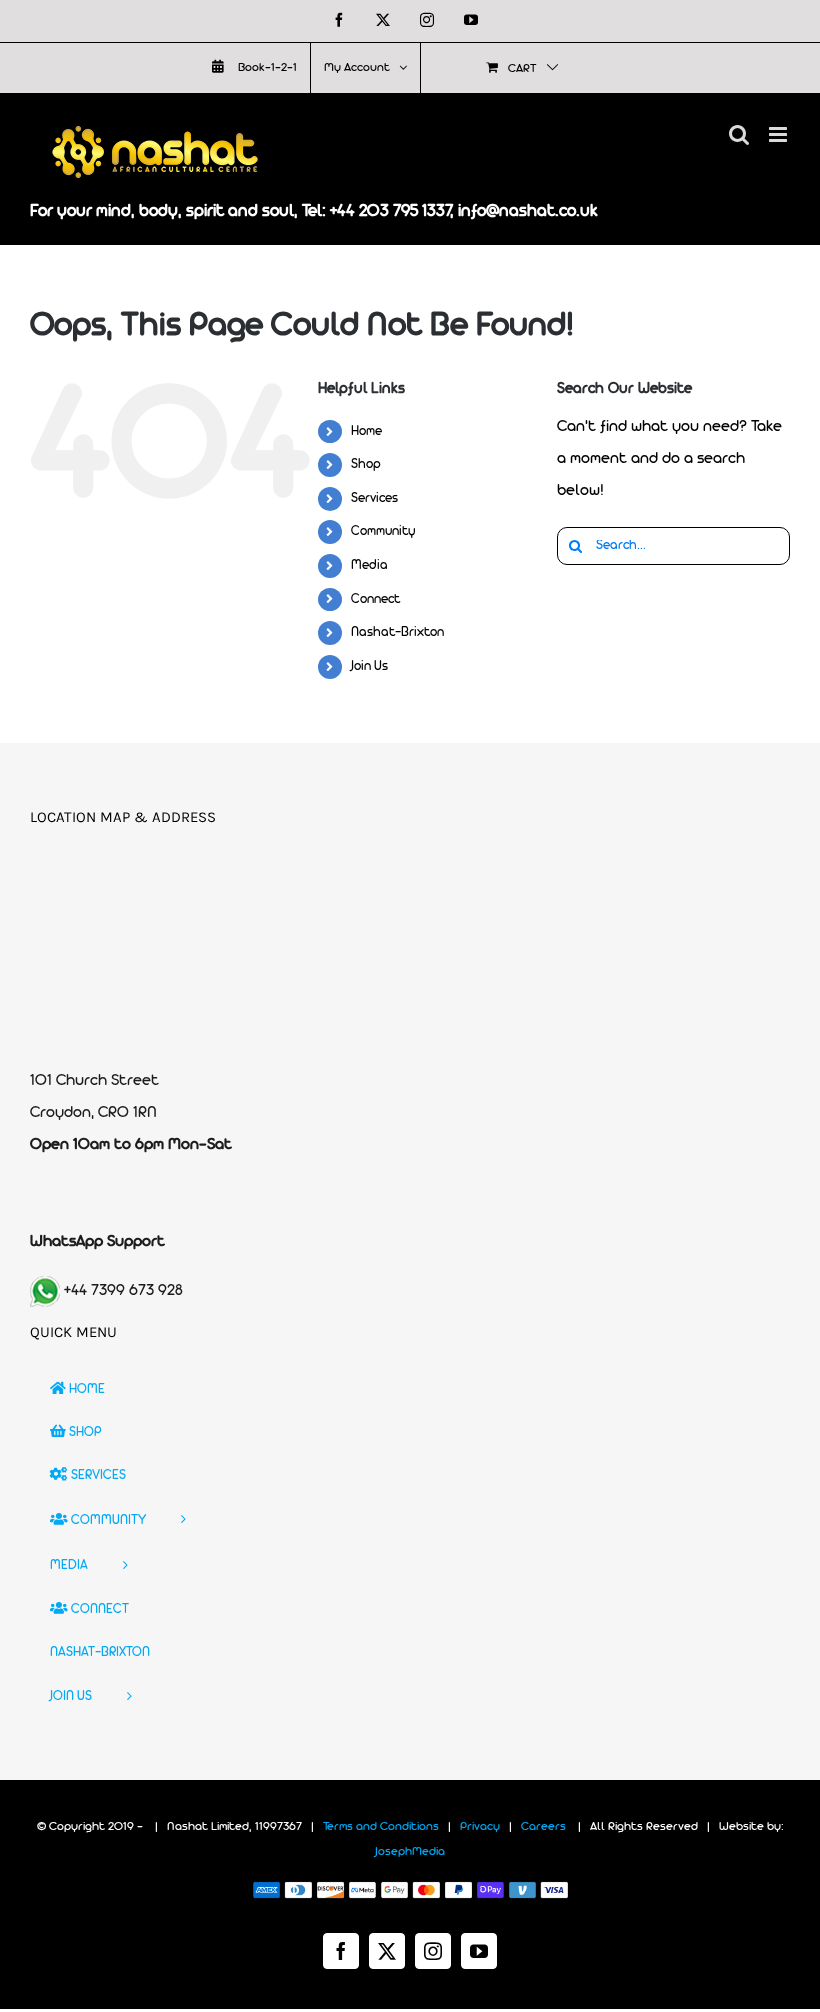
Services (374, 498)
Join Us (369, 666)
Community (383, 531)
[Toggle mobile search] (739, 134)
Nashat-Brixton (397, 632)
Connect (375, 599)
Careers (543, 1827)
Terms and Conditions (381, 1827)
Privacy (480, 1827)
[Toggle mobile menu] (779, 134)
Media (369, 565)
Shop (366, 464)
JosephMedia (410, 1852)
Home (366, 431)
